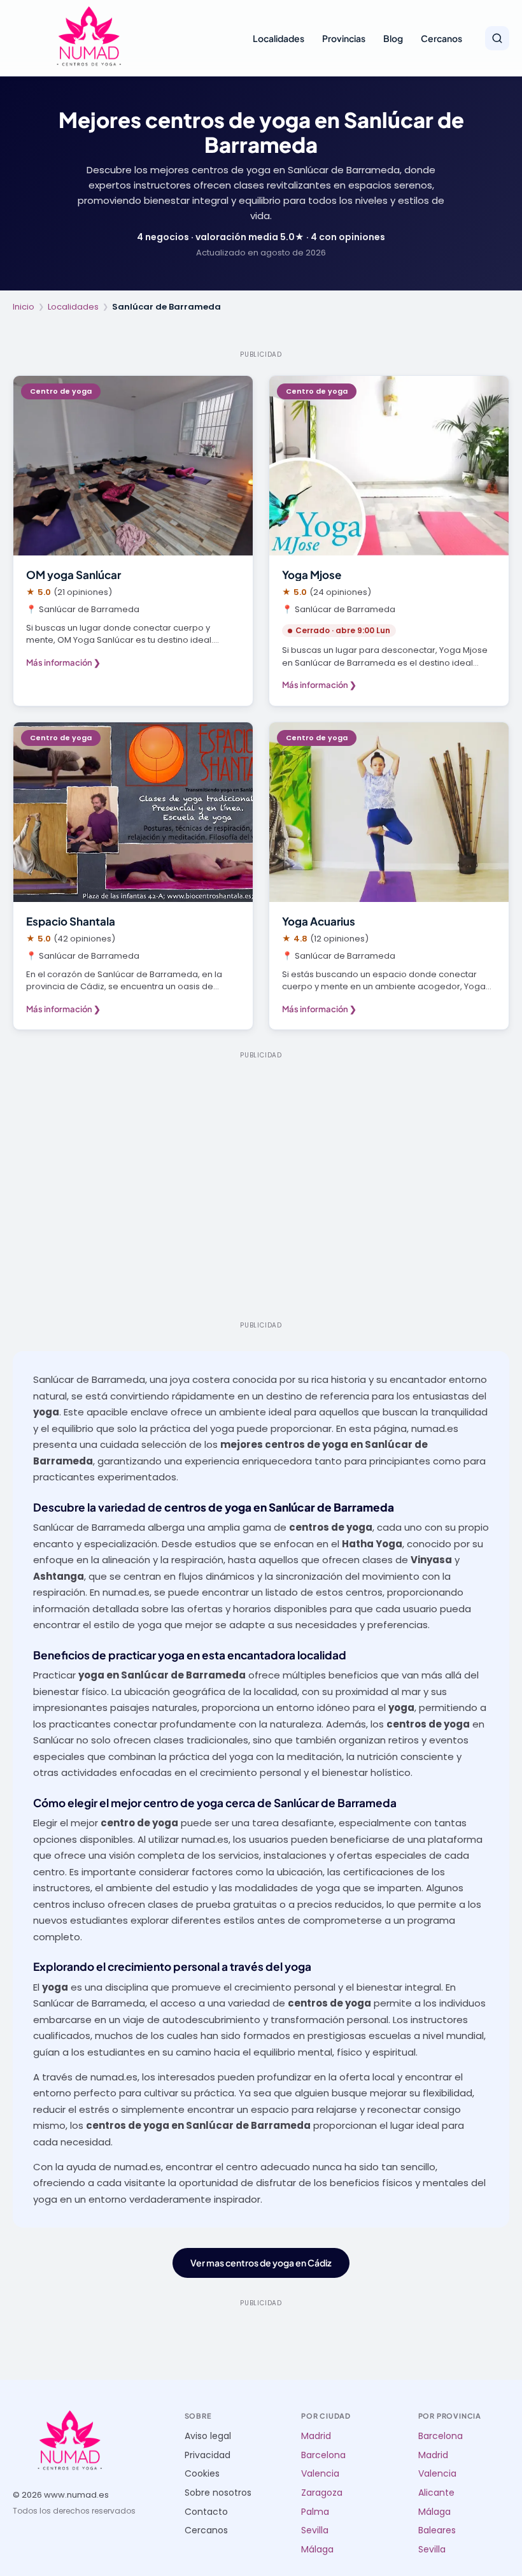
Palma (315, 2512)
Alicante (436, 2493)
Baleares (437, 2530)
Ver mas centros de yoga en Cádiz (261, 2263)
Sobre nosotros (218, 2493)
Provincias (344, 38)
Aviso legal (208, 2436)
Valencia (320, 2474)
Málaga (317, 2550)
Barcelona (323, 2455)
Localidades (279, 38)
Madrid (316, 2436)
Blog (393, 38)
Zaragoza (322, 2493)
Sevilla (315, 2530)
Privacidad (208, 2455)
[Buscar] (497, 38)
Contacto (206, 2512)
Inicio (24, 307)
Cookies (202, 2474)
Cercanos (441, 38)
